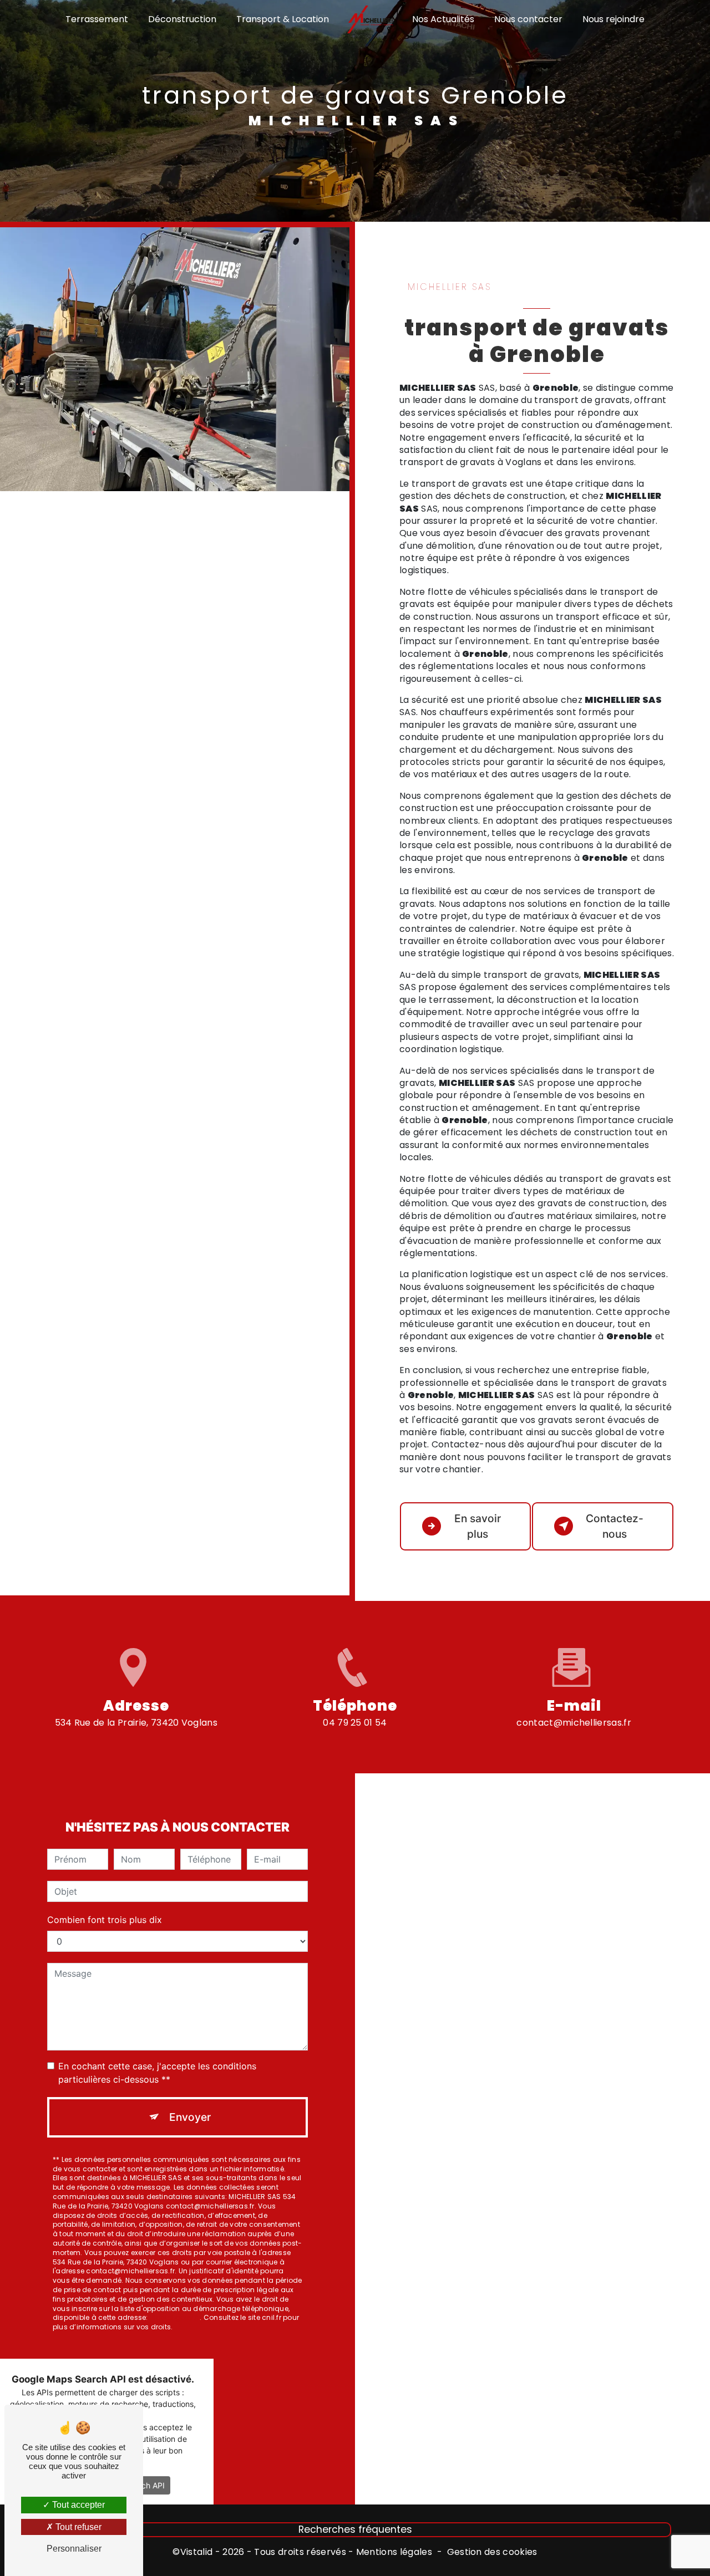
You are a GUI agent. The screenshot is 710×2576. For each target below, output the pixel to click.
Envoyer (190, 2117)
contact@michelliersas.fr (574, 1723)
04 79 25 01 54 (355, 1723)
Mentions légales (394, 2552)
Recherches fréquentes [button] (355, 2529)
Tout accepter (77, 2505)
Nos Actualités (443, 19)
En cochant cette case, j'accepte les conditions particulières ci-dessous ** (157, 2073)
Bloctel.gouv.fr (175, 2317)
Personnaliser (74, 2549)
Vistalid (197, 2552)
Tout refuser (77, 2527)
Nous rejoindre (613, 19)
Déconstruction (182, 19)
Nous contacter (528, 19)
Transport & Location (283, 19)
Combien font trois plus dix (105, 1920)
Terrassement (97, 19)
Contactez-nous (615, 1526)
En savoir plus (478, 1526)
